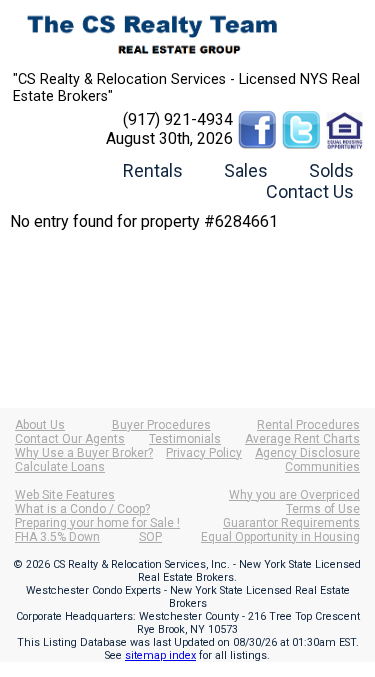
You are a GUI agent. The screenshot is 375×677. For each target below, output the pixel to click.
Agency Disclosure (307, 453)
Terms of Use (323, 509)
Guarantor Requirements (291, 523)
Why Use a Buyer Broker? (84, 453)
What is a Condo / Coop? (82, 509)
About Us (40, 425)
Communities (322, 467)
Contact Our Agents (70, 439)
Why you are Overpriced (294, 495)
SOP (150, 537)
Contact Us (310, 191)
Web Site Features (65, 495)
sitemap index (160, 655)
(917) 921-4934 (178, 119)
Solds (331, 170)
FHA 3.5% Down (57, 537)
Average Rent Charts (302, 439)
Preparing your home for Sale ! (97, 523)
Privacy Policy (204, 453)
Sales (246, 170)
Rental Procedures (308, 425)
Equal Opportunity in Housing (280, 537)
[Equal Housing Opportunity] (345, 119)
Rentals (153, 170)
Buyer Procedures (161, 425)
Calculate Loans (60, 467)
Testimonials (185, 439)
